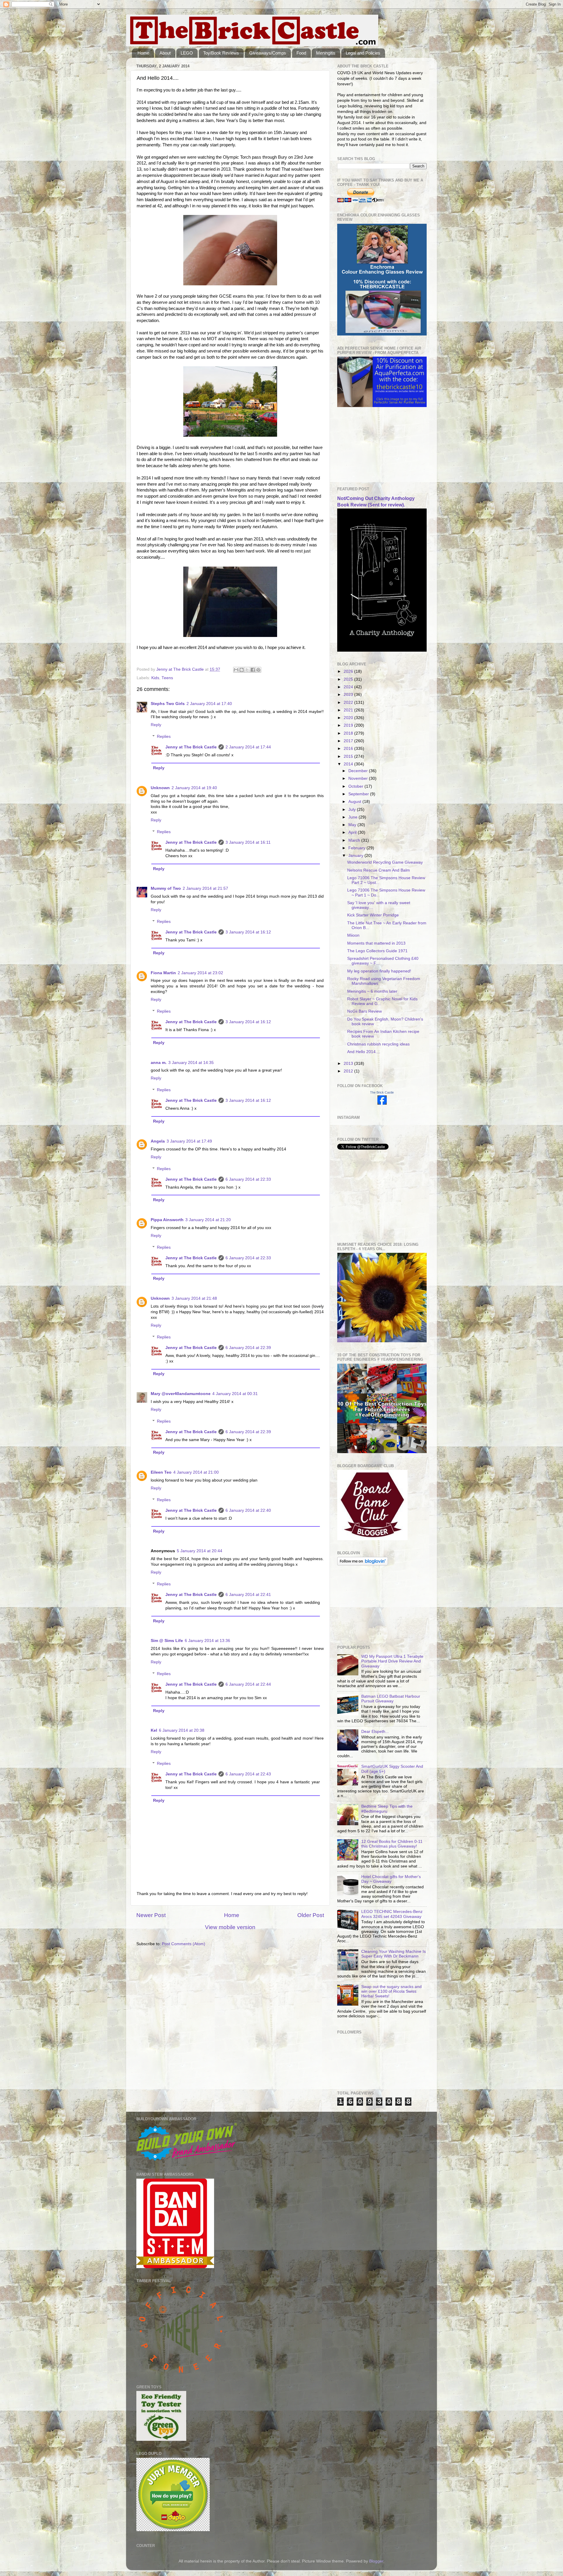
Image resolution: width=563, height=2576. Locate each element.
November (359, 778)
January (356, 856)
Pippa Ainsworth (167, 1220)
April (353, 832)
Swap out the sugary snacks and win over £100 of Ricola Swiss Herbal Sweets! (391, 1991)
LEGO (187, 53)
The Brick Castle (382, 1092)
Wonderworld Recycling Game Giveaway (385, 862)
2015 (349, 756)
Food (301, 53)
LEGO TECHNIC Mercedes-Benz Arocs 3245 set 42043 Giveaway (392, 1914)
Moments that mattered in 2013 (376, 943)
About (165, 53)
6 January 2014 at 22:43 (248, 1774)
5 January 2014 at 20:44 (200, 1551)
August (355, 802)
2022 (349, 703)
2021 (349, 710)
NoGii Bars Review (364, 1011)
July (353, 810)
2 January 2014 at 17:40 (209, 704)
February (357, 848)
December (359, 771)
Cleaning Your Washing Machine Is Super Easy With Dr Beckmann (394, 1954)
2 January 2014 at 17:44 (248, 747)
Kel (154, 1730)
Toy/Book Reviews (221, 53)
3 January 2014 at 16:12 (248, 932)
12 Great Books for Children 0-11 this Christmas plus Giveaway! (392, 1844)
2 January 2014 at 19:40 (194, 788)
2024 (349, 687)
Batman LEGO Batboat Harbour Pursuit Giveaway (391, 1699)
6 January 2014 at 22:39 (248, 1348)
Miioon (353, 935)
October (356, 786)
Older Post (311, 1915)
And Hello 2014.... (364, 1052)
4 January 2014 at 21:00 (196, 1472)
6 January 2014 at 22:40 (248, 1510)
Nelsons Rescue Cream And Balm (379, 870)
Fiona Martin (163, 973)
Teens (167, 678)
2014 (349, 764)
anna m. (159, 1063)
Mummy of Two (166, 888)
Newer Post (151, 1915)
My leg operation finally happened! (379, 971)
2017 (349, 741)
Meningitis (326, 53)
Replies (164, 737)
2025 (349, 679)
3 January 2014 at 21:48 (194, 1298)
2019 (349, 725)
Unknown (160, 788)
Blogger (376, 2561)
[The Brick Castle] (382, 1103)
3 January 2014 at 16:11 (248, 842)
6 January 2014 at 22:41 (248, 1595)
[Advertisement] (367, 447)
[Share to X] (247, 670)
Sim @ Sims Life (167, 1641)
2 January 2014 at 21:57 (205, 888)
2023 (349, 695)
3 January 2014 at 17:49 (189, 1141)
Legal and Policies (363, 53)
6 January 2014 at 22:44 (248, 1684)
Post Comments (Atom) (184, 1944)
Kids (155, 678)
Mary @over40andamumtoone (181, 1394)
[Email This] (236, 670)
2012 (349, 1071)
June (353, 817)
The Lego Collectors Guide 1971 (377, 951)
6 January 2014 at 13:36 (207, 1641)
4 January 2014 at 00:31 (235, 1394)
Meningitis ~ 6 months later (372, 991)
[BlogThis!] (242, 670)
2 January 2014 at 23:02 (200, 973)
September (359, 794)
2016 (349, 749)
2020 (349, 718)
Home (143, 53)
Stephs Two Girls (168, 704)
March (355, 840)
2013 (349, 1064)
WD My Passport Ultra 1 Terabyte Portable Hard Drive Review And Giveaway (392, 1661)
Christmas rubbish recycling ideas (378, 1044)
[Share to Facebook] (253, 670)
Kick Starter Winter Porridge (373, 915)
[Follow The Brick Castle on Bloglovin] (363, 1564)
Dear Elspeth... (375, 1732)
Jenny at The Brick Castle (191, 747)
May (353, 825)
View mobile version (230, 1927)
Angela (158, 1141)
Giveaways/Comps (268, 53)
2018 (349, 733)
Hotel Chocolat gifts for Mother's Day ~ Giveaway (391, 1879)
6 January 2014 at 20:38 (182, 1730)
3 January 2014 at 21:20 (208, 1220)
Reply (156, 725)
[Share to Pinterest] (258, 670)
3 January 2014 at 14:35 (191, 1063)
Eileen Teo (161, 1472)
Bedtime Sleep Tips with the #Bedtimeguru (387, 1809)
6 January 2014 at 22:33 (248, 1179)
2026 (349, 671)
